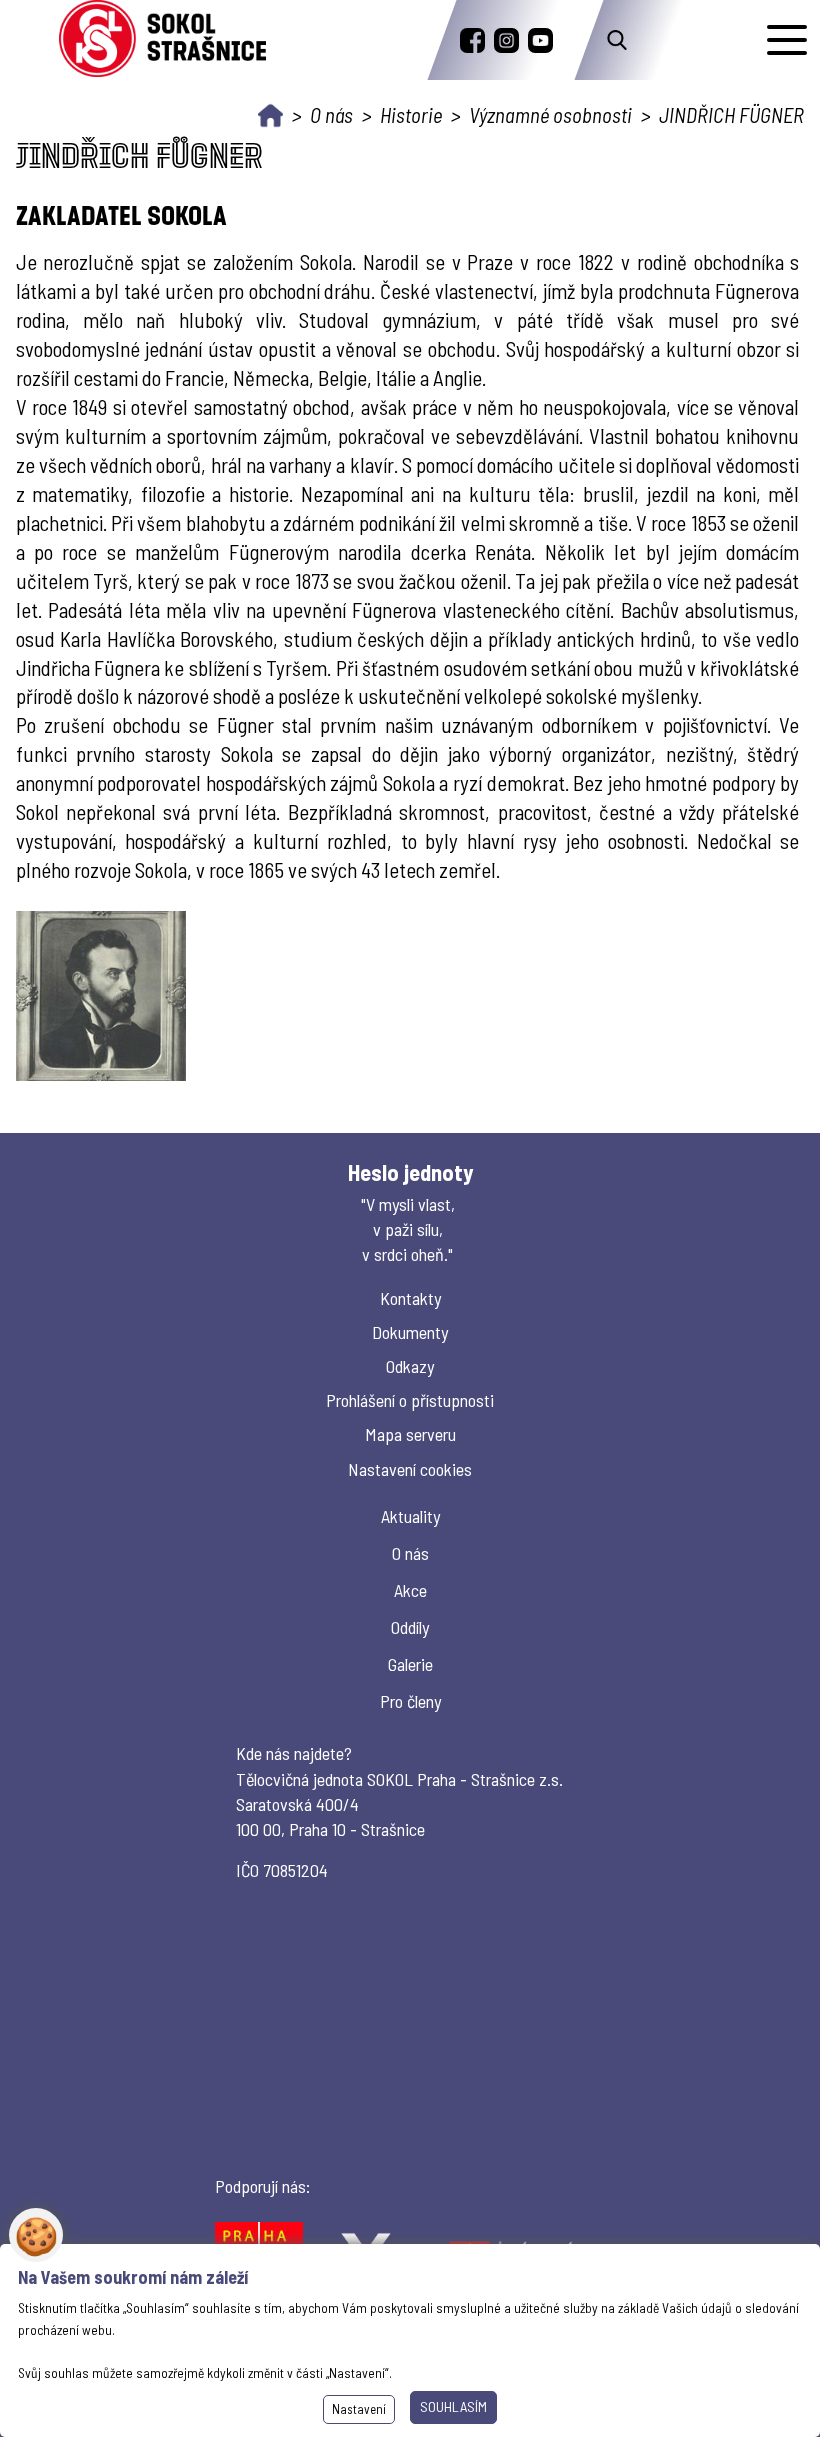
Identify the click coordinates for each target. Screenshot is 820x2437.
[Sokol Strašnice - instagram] (506, 40)
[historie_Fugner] (101, 996)
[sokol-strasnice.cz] (162, 40)
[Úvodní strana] (270, 115)
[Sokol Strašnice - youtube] (540, 40)
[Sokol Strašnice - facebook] (472, 40)
